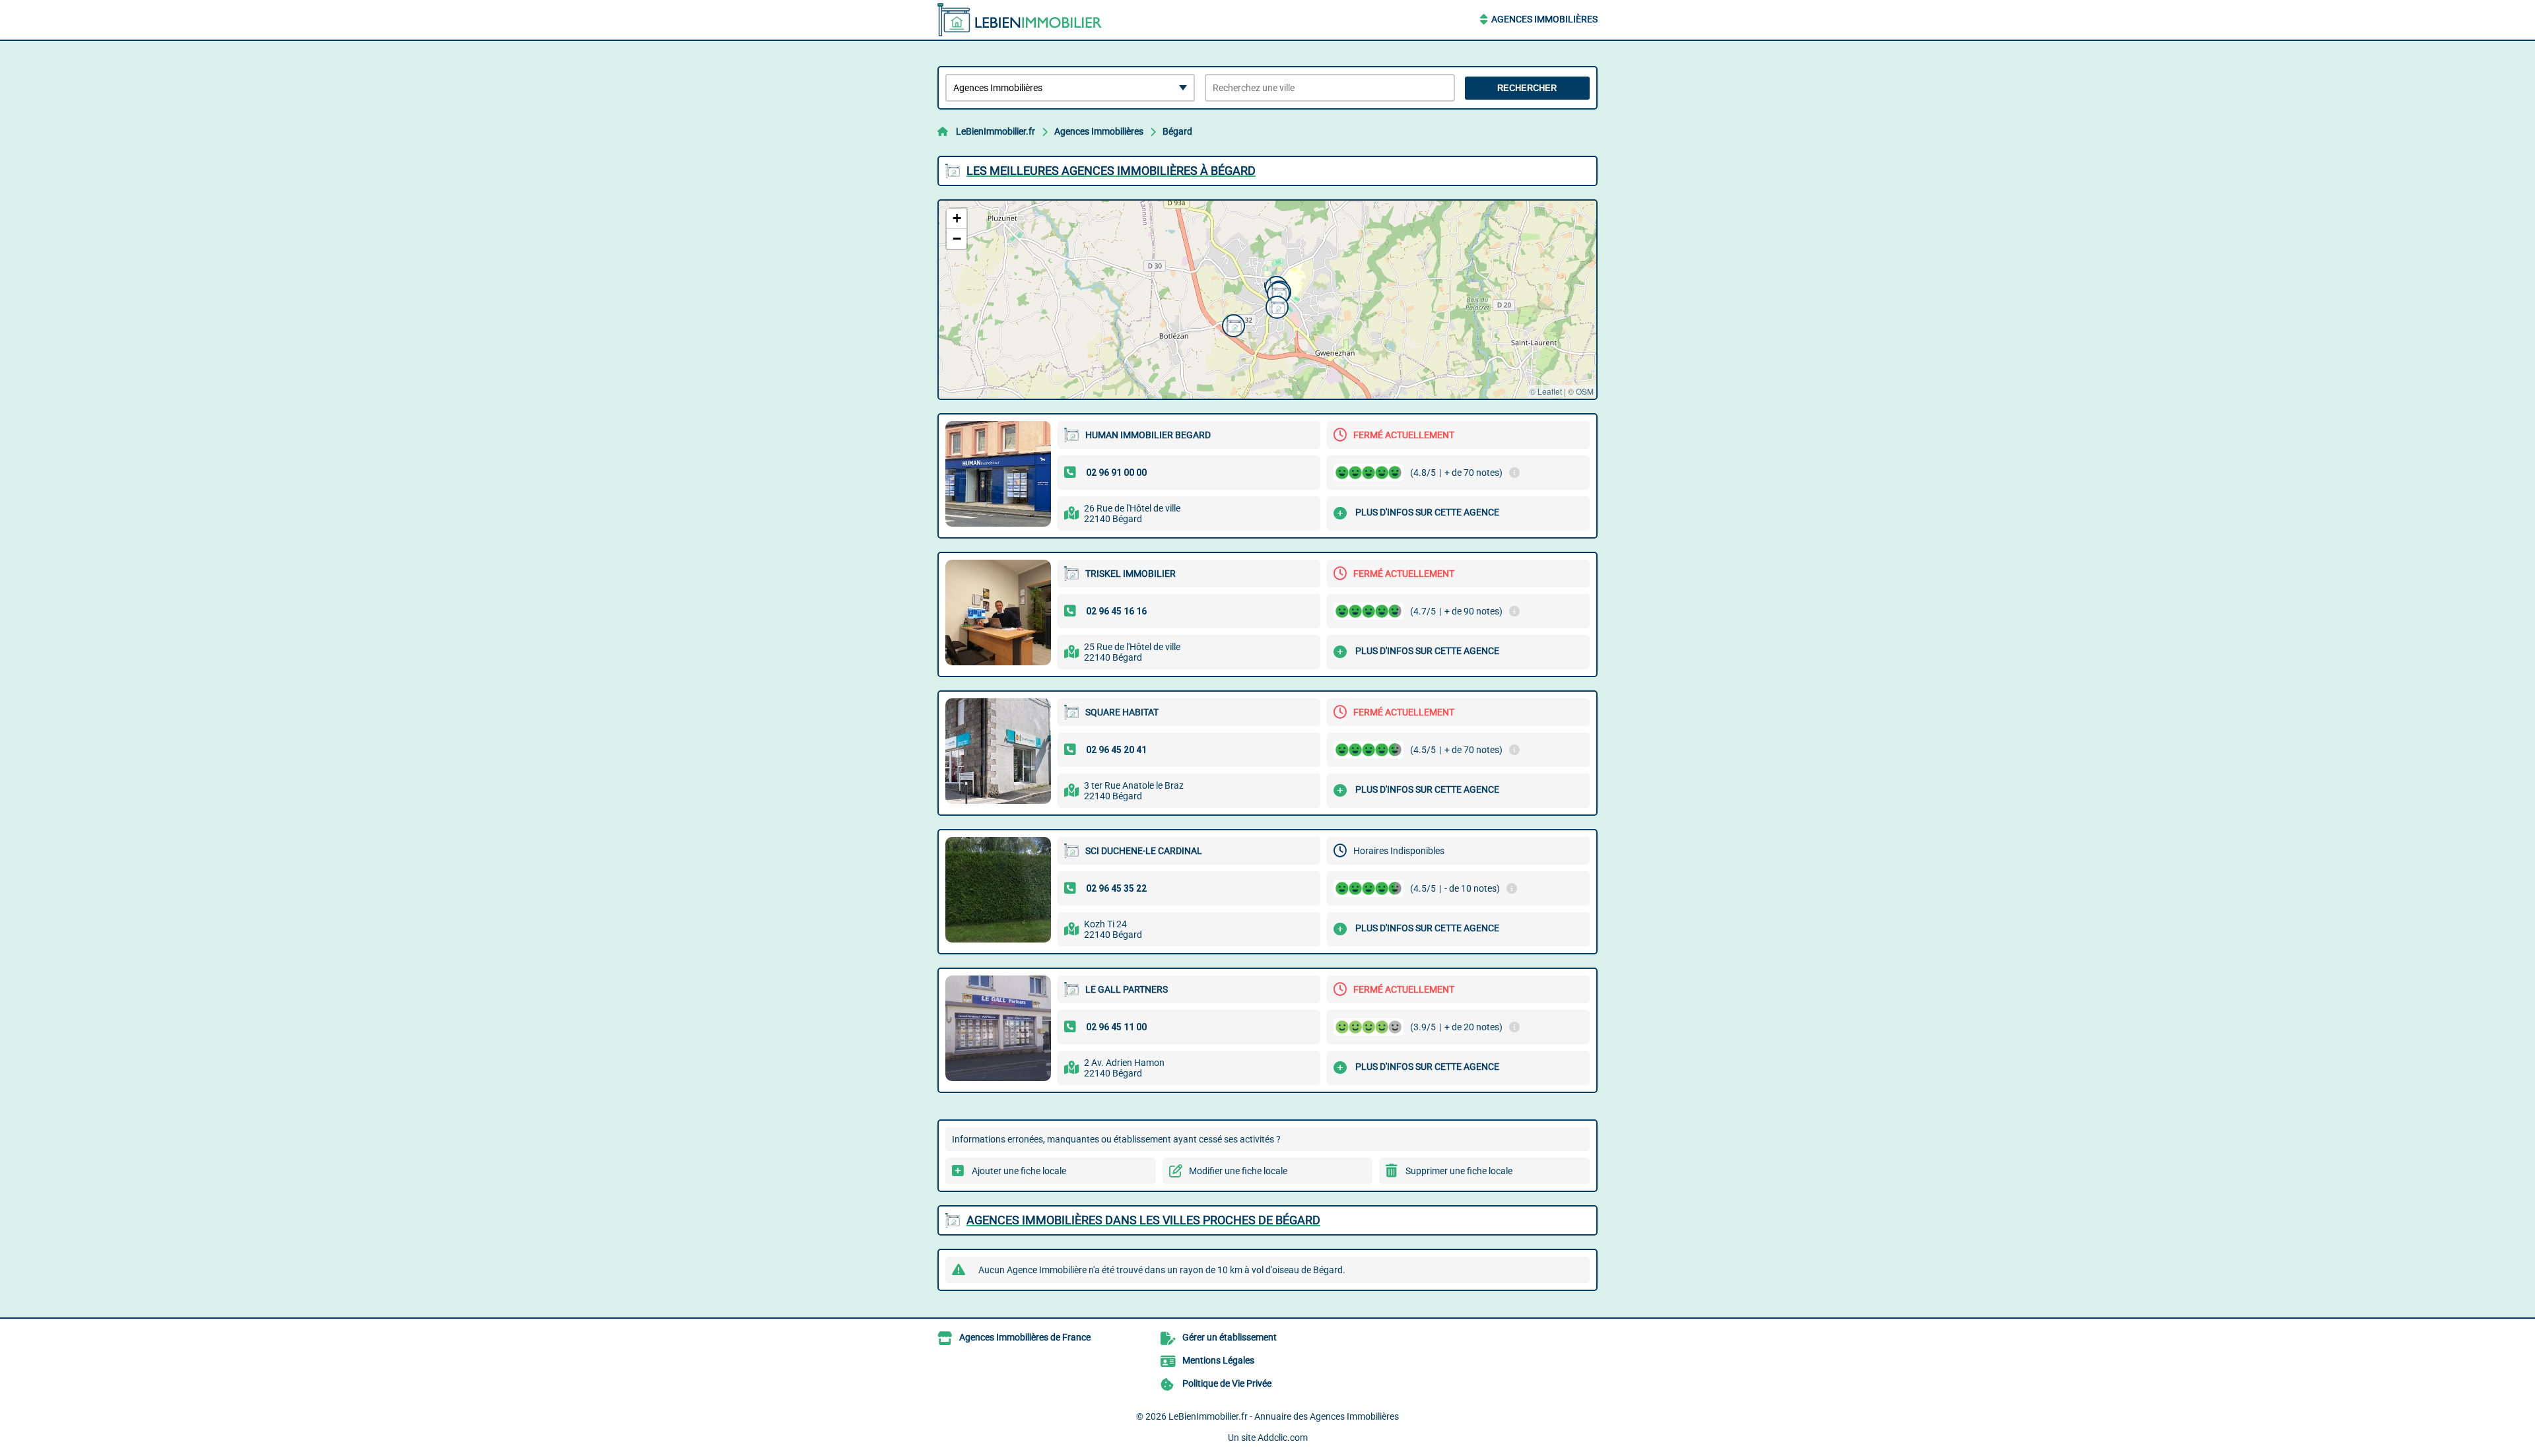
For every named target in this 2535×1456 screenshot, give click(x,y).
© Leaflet (1546, 391)
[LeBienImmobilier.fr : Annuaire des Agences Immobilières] (1020, 20)
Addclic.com (1283, 1438)
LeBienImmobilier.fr (996, 131)
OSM (1585, 391)
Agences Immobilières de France (1025, 1337)
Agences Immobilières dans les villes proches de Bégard (1143, 1220)
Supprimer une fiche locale (1459, 1171)
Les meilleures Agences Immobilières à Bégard (1111, 171)
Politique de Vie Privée (1227, 1383)
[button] (1277, 292)
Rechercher (1527, 88)
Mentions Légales (1218, 1360)
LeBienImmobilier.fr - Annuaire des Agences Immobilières (1284, 1416)
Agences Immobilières (1544, 19)
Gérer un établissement (1230, 1337)
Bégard (1177, 131)
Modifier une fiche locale (1238, 1171)
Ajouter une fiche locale (1019, 1171)
